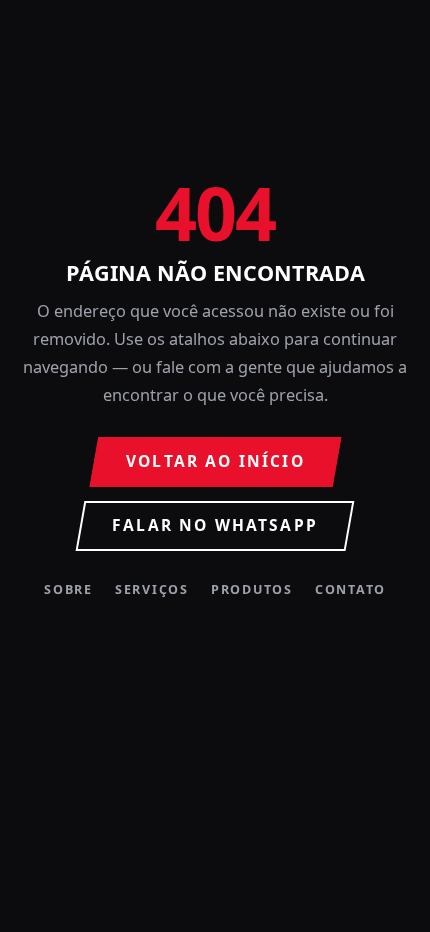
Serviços (152, 590)
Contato (350, 590)
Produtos (252, 590)
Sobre (68, 590)
